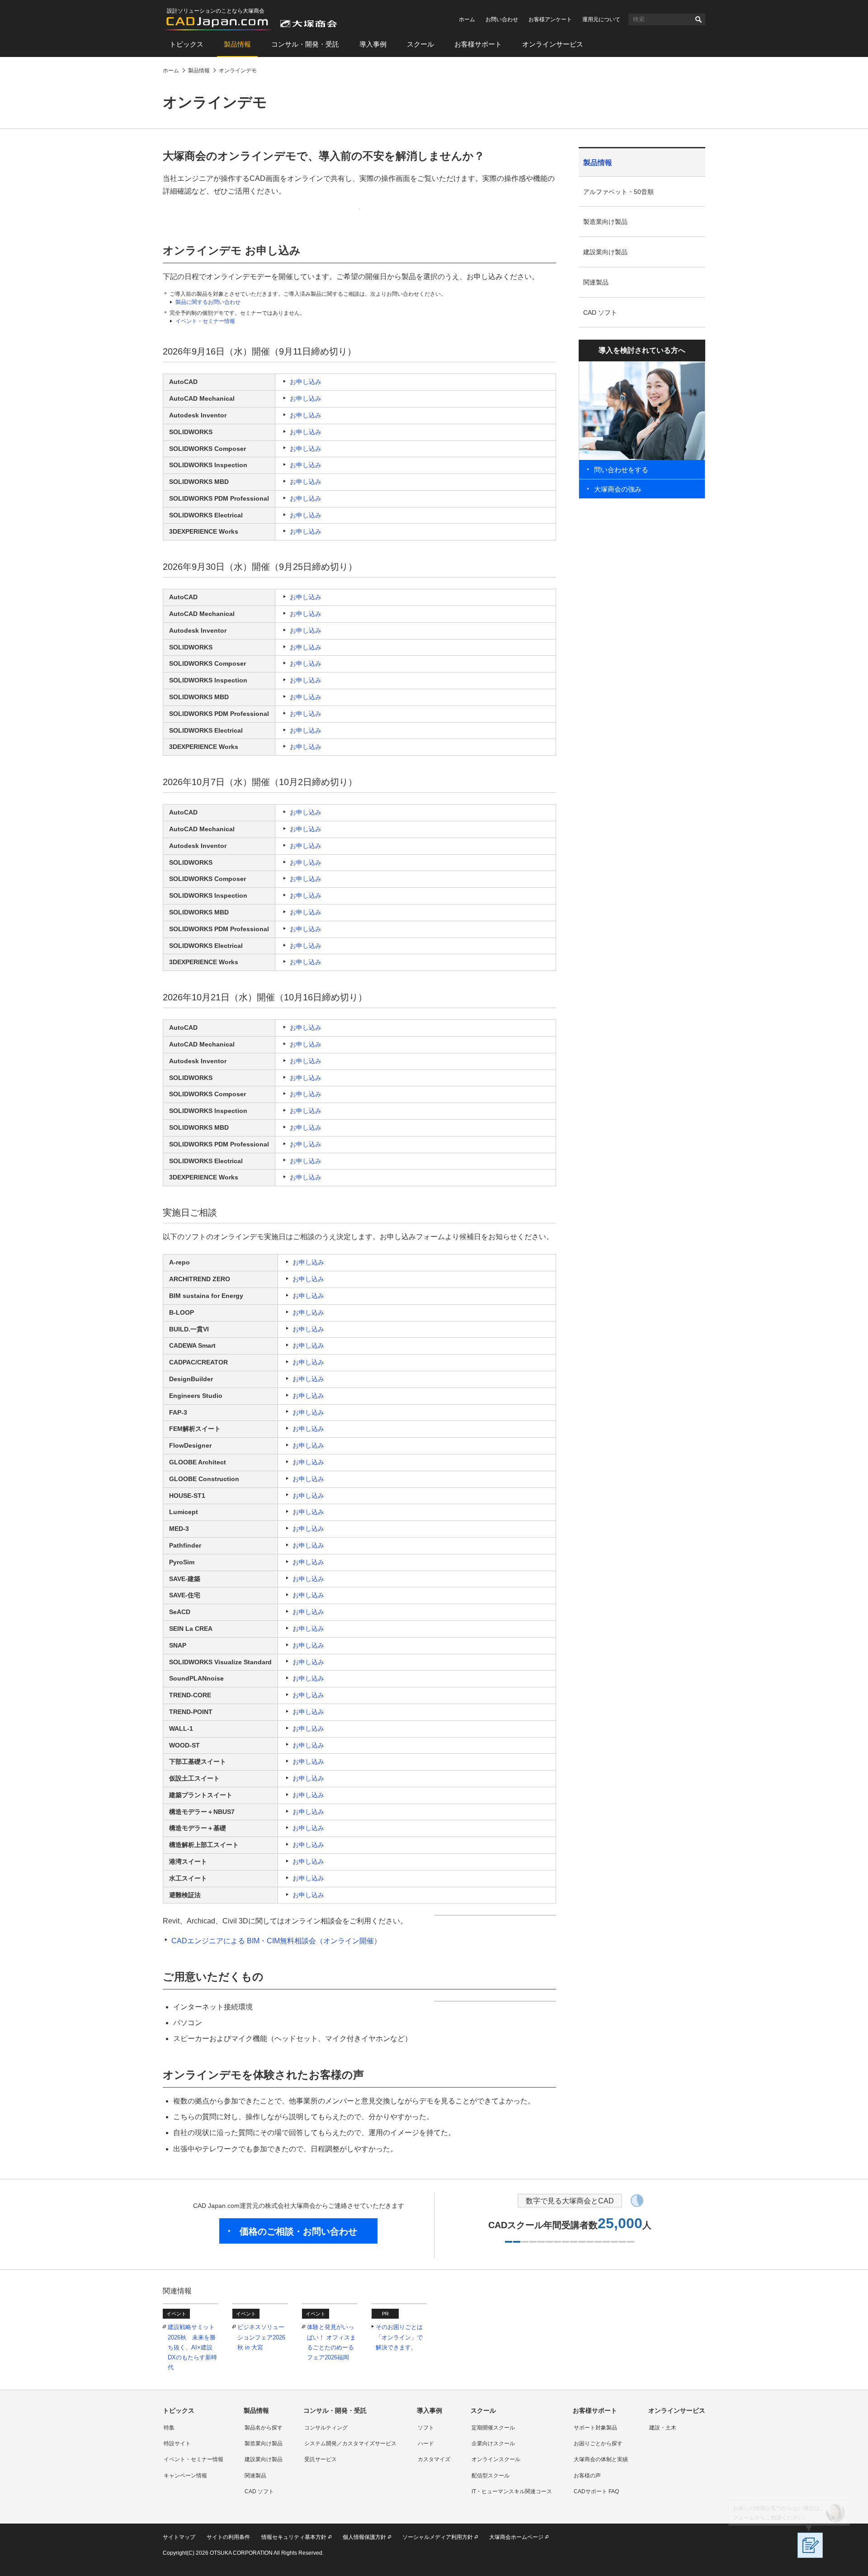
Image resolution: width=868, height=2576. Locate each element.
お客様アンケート (550, 19)
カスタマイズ (434, 2459)
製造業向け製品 (605, 222)
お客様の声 (587, 2476)
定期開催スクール (493, 2428)
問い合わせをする (621, 470)
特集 (169, 2428)
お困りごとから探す (598, 2443)
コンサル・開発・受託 (305, 44)
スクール (420, 44)
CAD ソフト (600, 313)
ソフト (426, 2428)
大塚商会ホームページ (516, 2537)
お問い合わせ (502, 19)
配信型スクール (491, 2476)
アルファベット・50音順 (618, 192)
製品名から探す (264, 2428)
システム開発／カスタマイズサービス (350, 2443)
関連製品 (596, 282)
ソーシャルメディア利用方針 (438, 2537)
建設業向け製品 (605, 252)
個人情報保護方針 (364, 2537)
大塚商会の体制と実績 (601, 2459)
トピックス (186, 44)
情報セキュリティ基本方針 (294, 2537)
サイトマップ (179, 2537)
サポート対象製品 (595, 2428)
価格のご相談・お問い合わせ (298, 2231)
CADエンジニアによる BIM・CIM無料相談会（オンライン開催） (276, 1941)
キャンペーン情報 (185, 2476)
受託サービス (321, 2459)
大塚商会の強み (618, 489)
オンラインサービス (553, 44)
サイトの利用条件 (228, 2537)
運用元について (601, 19)
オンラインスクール (496, 2459)
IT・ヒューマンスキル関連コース (512, 2491)
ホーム (467, 19)
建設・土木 (663, 2428)
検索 (698, 19)
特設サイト (177, 2443)
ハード (426, 2443)
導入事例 (373, 44)
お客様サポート (478, 44)
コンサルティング (326, 2428)
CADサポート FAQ (596, 2491)
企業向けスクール (493, 2443)
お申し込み (306, 382)
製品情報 (237, 44)
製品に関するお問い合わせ (208, 302)
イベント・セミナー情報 (205, 321)
